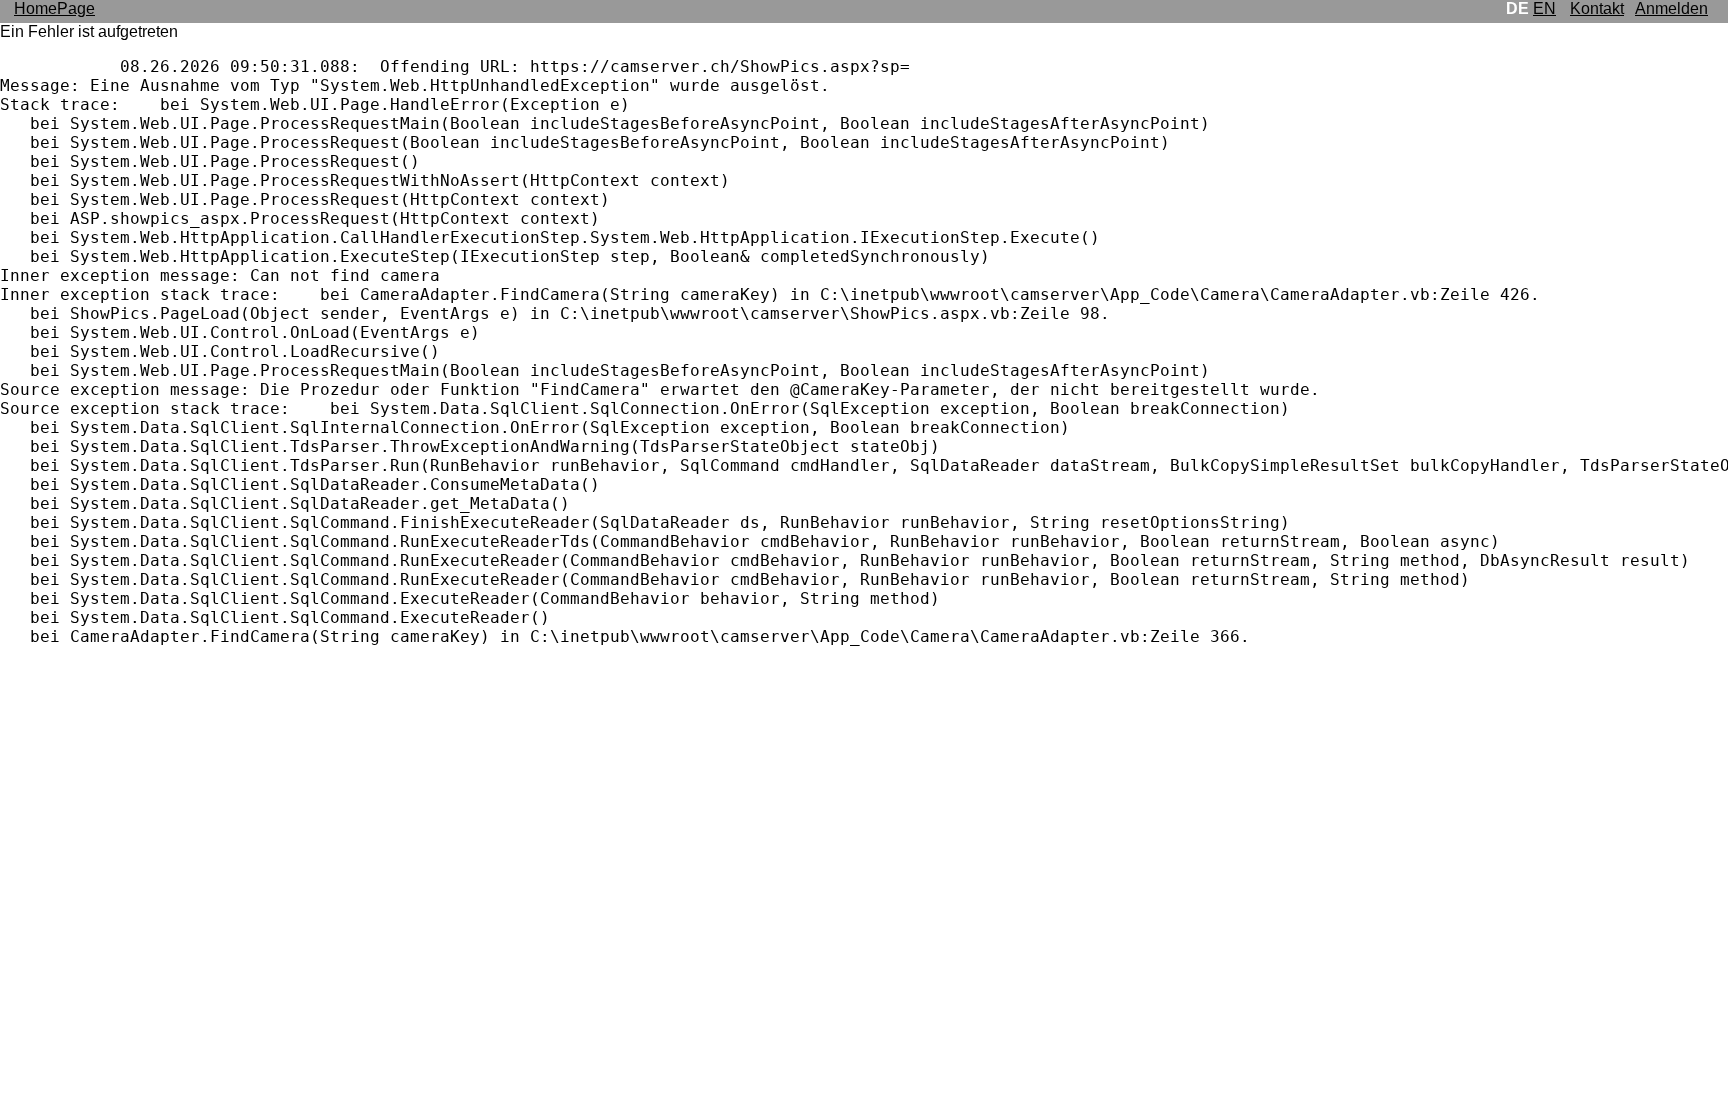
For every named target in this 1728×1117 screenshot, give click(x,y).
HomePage (54, 8)
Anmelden (1671, 8)
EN (1544, 8)
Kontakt (1597, 8)
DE (1517, 8)
